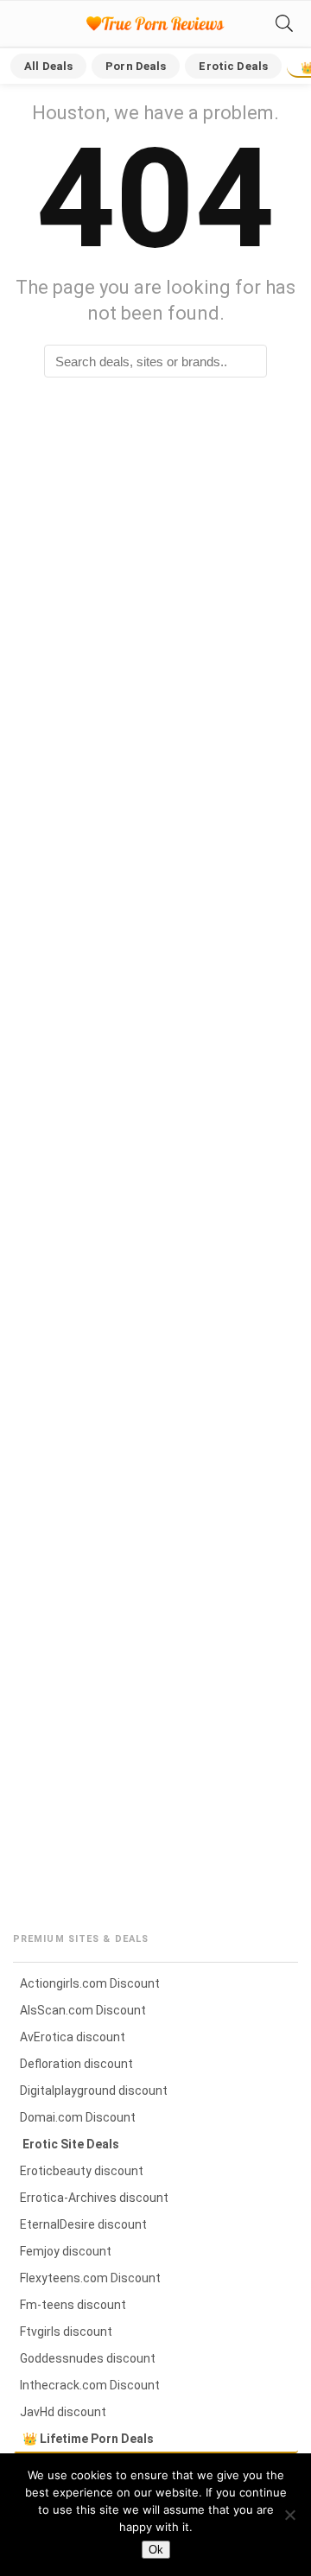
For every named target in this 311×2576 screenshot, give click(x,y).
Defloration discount (76, 2064)
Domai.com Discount (78, 2117)
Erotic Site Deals (71, 2144)
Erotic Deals (233, 66)
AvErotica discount (73, 2037)
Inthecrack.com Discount (90, 2385)
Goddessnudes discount (88, 2358)
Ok (156, 2550)
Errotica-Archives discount (94, 2198)
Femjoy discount (66, 2251)
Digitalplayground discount (94, 2091)
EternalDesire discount (83, 2224)
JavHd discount (63, 2412)
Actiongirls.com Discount (90, 1983)
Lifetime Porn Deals (97, 2439)
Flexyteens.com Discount (90, 2278)
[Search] (284, 24)
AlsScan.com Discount (83, 2010)
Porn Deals (136, 66)
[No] (289, 2515)
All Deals (48, 66)
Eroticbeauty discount (82, 2171)
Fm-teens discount (73, 2305)
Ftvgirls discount (66, 2332)
